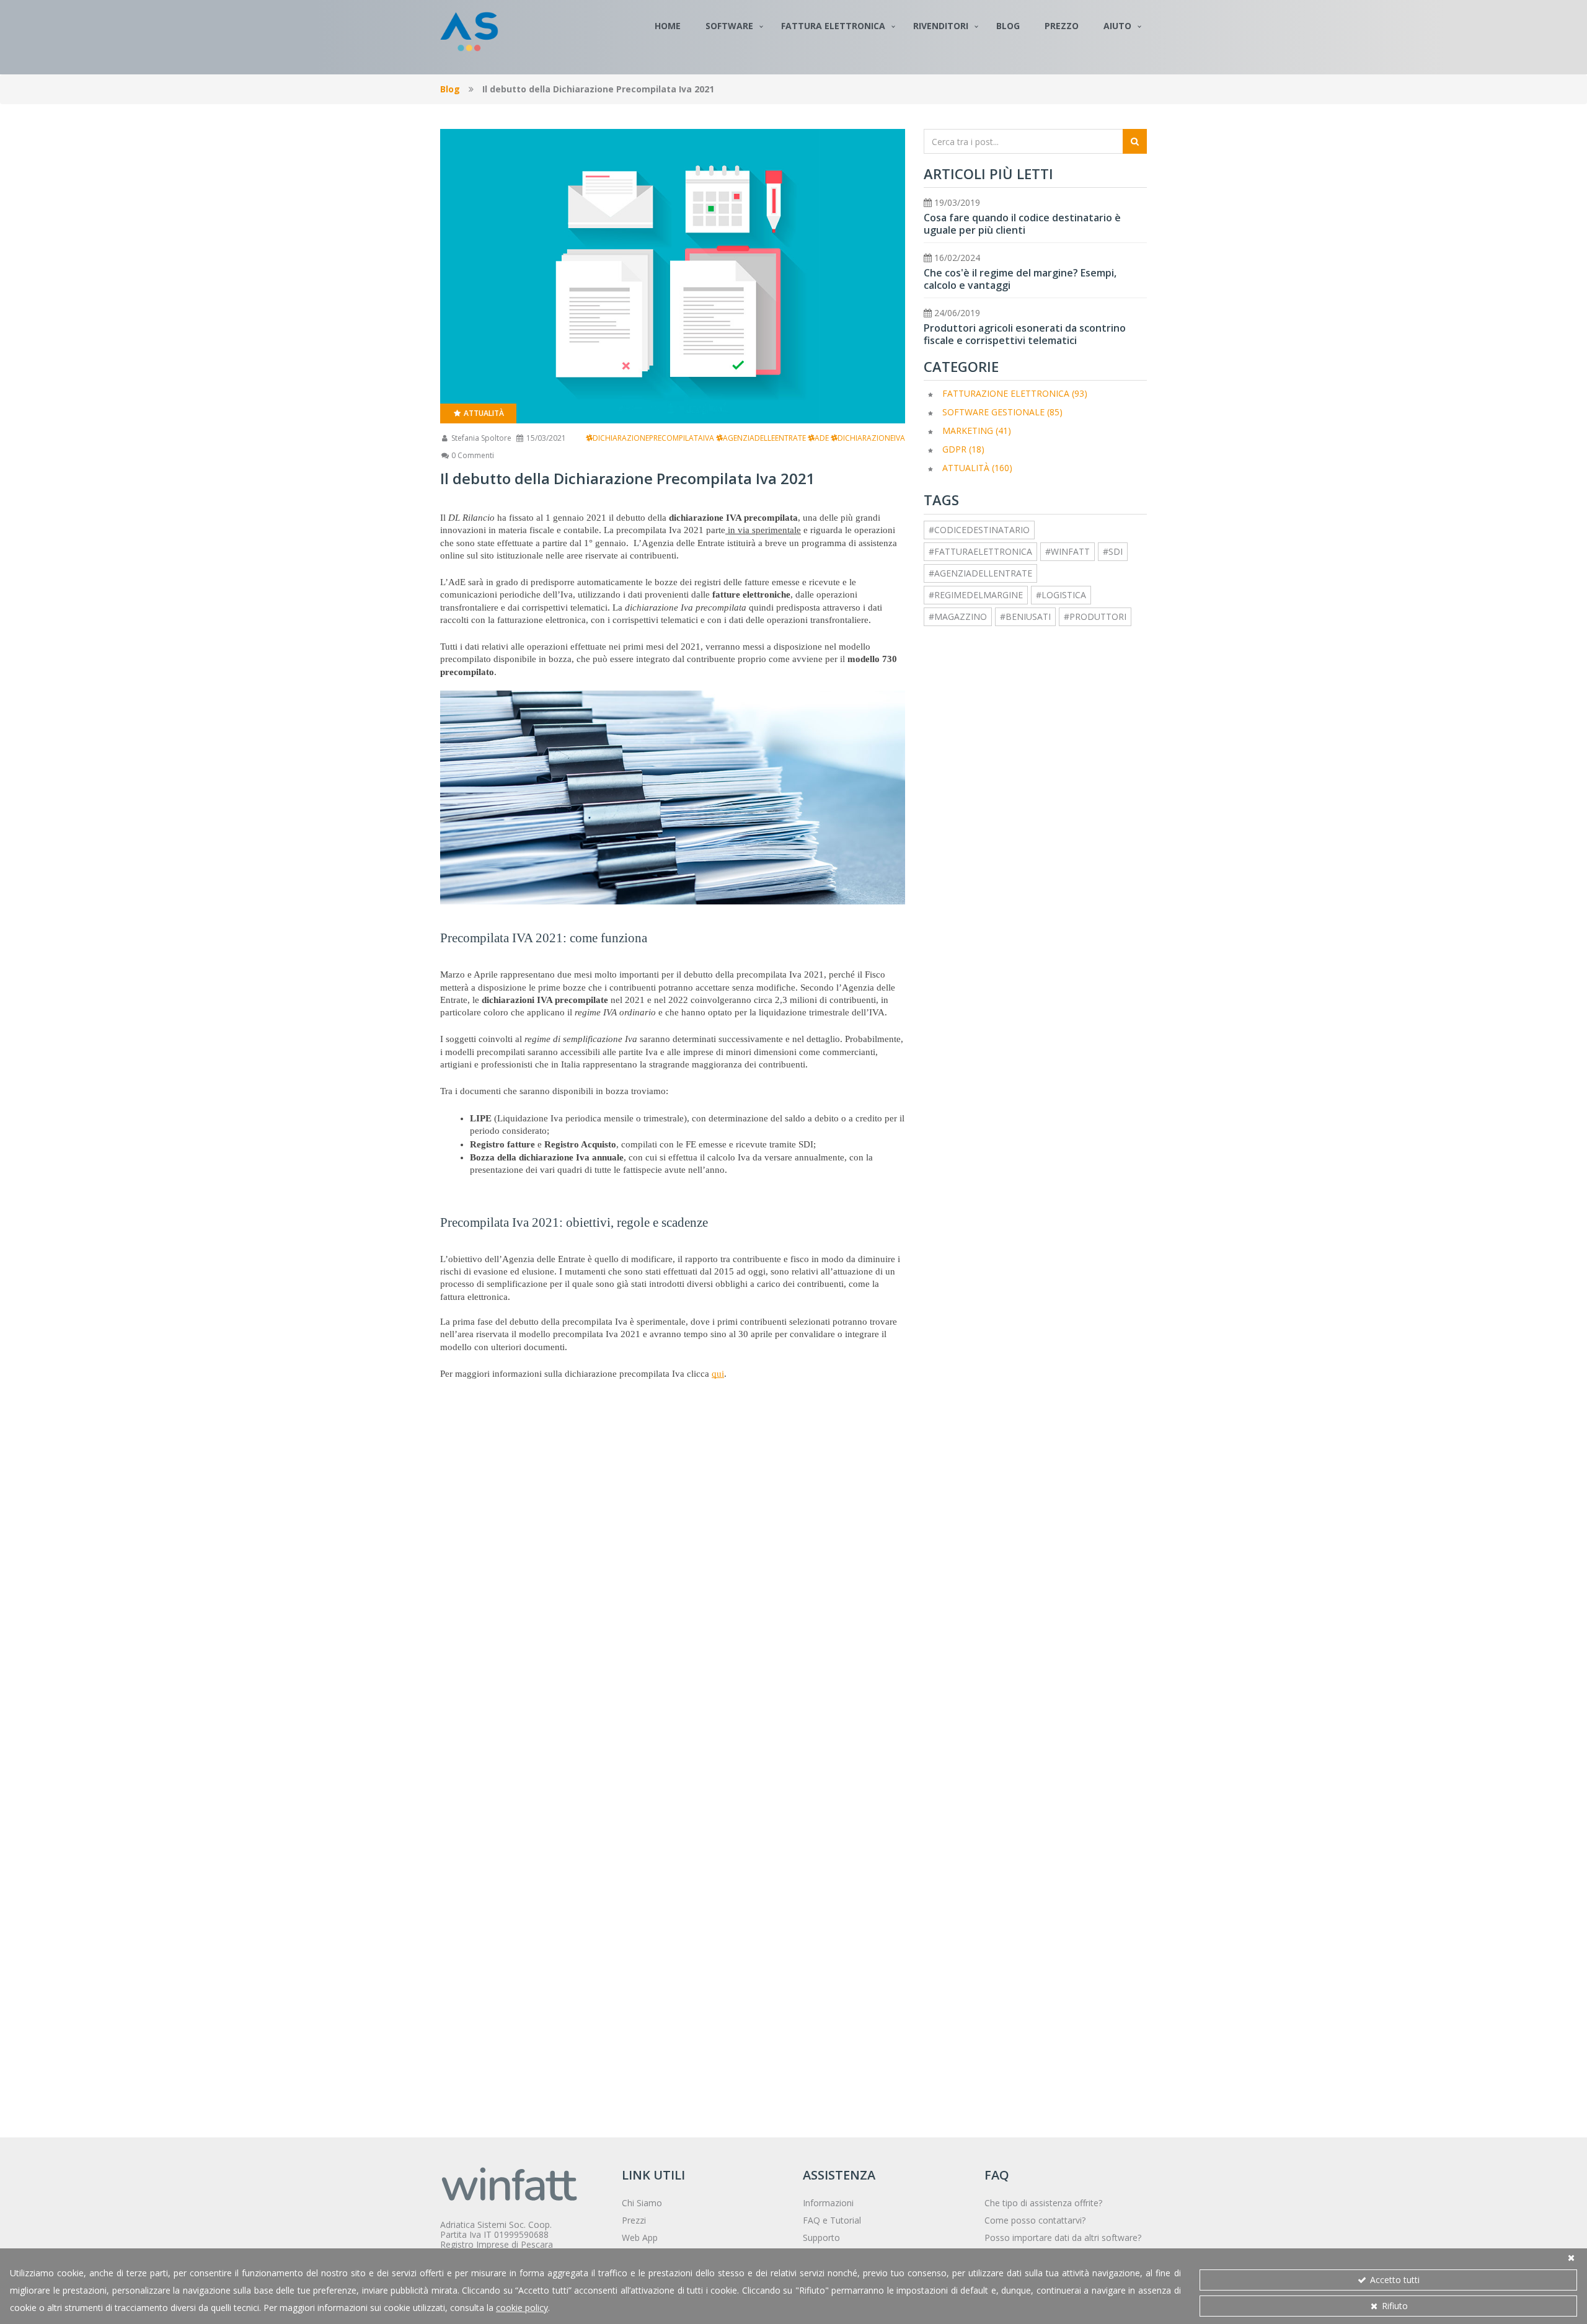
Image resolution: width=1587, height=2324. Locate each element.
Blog (1008, 26)
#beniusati (1025, 616)
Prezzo (1062, 26)
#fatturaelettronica (980, 551)
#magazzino (958, 616)
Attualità (483, 413)
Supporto (821, 2238)
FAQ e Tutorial (832, 2220)
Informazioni (828, 2203)
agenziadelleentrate (764, 438)
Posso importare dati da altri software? (1063, 2238)
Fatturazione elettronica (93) (1015, 393)
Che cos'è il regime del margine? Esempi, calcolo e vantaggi (1020, 279)
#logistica (1061, 595)
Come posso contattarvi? (1035, 2220)
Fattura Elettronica (833, 26)
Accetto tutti (1394, 2280)
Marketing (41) (977, 431)
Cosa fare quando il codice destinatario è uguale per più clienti (1022, 224)
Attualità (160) (977, 468)
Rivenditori (941, 26)
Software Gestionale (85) (1002, 412)
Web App (640, 2238)
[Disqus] (673, 1594)
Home (668, 26)
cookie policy (522, 2308)
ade (822, 438)
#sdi (1113, 551)
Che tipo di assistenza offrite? (1043, 2203)
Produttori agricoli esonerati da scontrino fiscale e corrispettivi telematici (1025, 334)
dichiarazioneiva (871, 438)
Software (729, 26)
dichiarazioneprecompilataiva (653, 438)
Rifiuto (1394, 2306)
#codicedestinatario (979, 530)
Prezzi (634, 2220)
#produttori (1095, 616)
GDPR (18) (963, 449)
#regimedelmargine (976, 595)
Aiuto (1117, 26)
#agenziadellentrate (980, 573)
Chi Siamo (642, 2203)
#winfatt (1068, 551)
